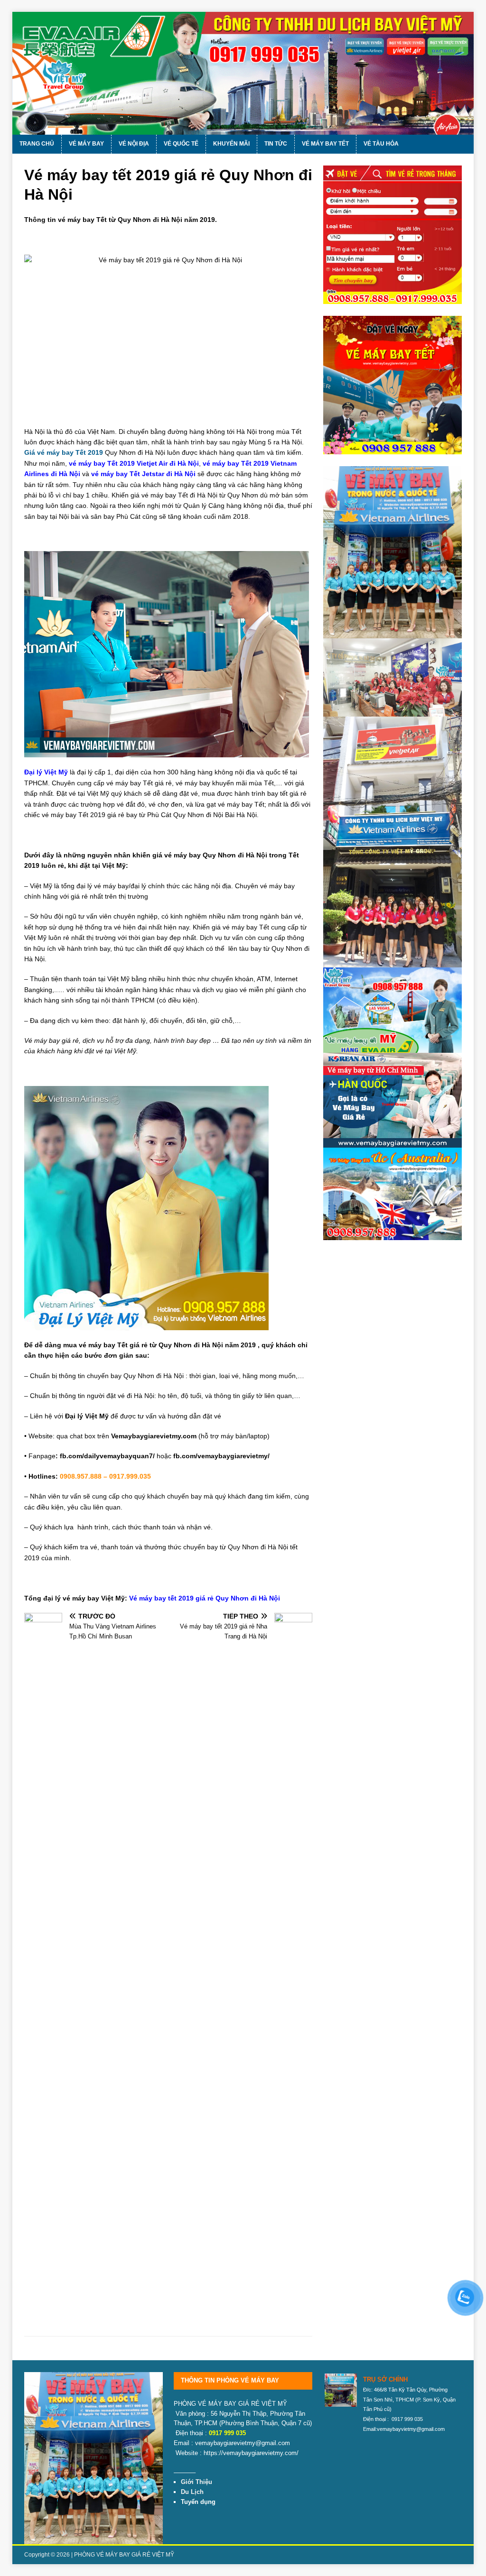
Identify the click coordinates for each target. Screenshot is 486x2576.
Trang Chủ (37, 144)
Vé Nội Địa (134, 144)
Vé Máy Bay (86, 144)
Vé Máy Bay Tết (325, 144)
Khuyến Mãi (231, 144)
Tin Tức (276, 144)
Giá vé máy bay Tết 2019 (64, 452)
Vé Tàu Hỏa (381, 144)
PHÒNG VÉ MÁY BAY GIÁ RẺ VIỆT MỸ (124, 2555)
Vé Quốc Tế (181, 144)
